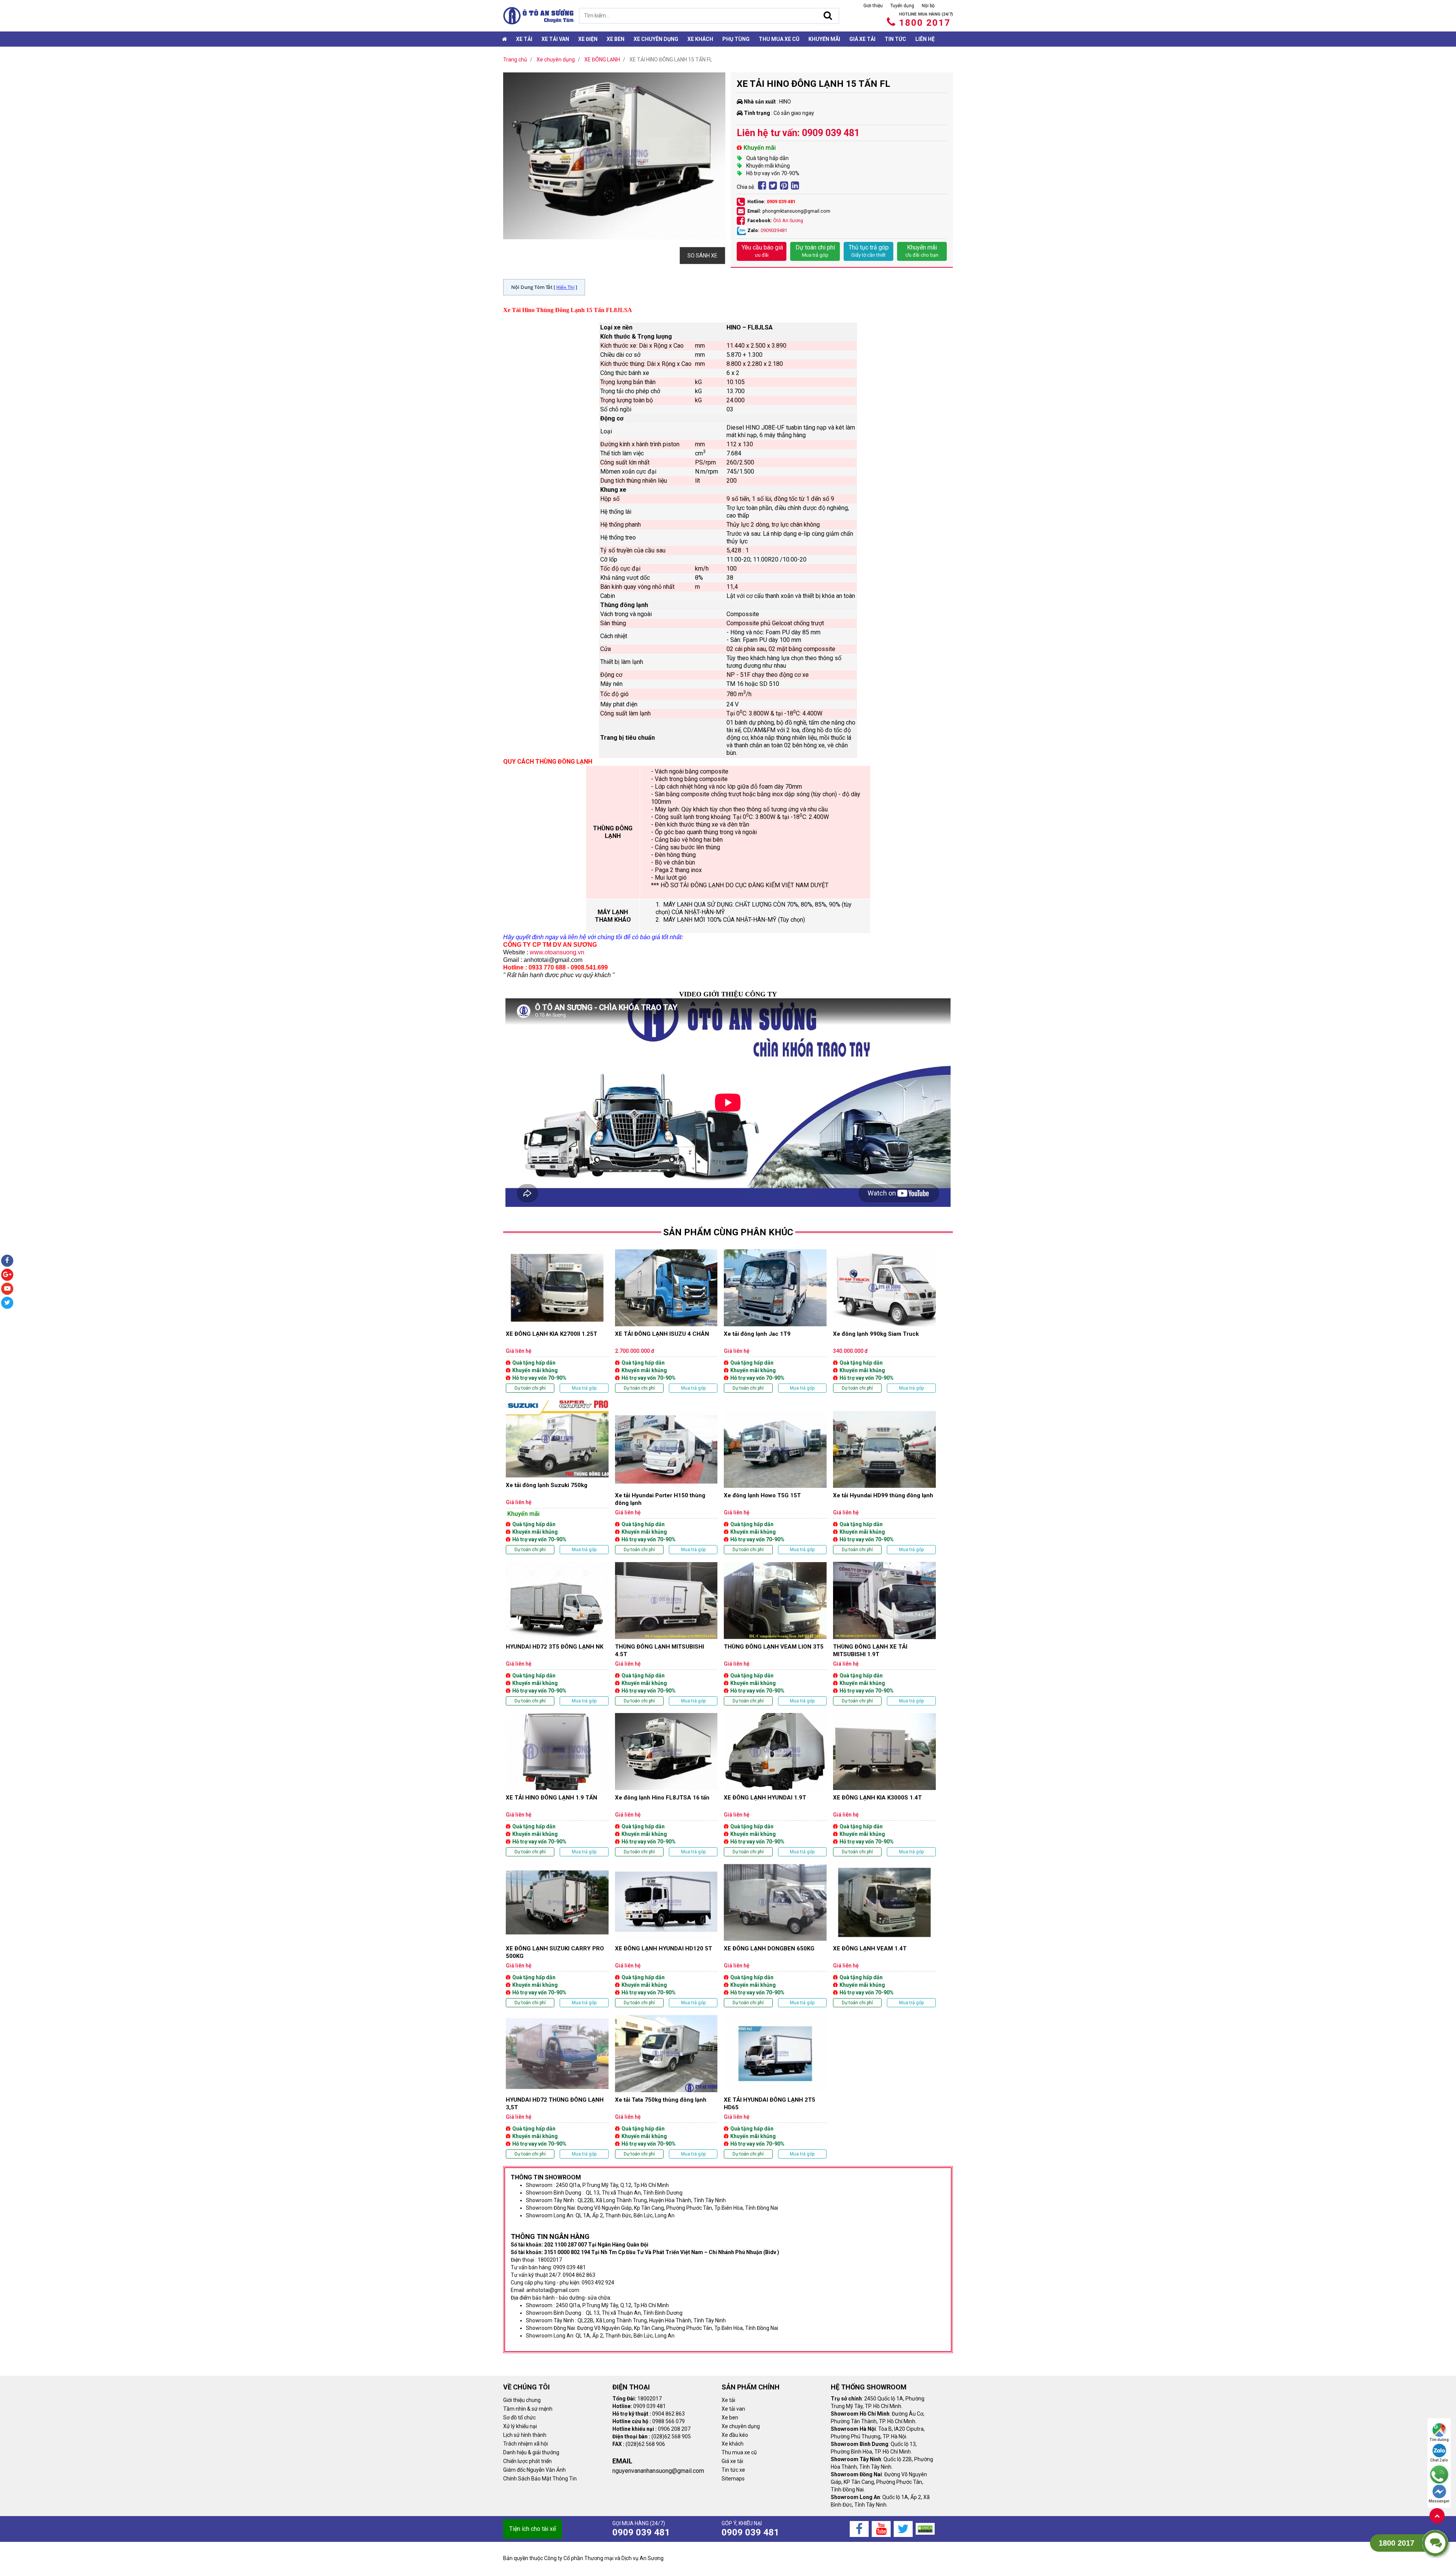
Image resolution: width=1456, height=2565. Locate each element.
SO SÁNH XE (702, 256)
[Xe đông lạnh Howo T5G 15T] (775, 1483)
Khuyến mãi (824, 39)
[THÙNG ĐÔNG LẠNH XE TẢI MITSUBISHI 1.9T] (884, 1633)
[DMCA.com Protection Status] (925, 2528)
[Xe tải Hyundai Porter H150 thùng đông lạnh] (666, 1483)
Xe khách (700, 39)
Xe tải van (733, 2409)
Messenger (1439, 2501)
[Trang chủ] (504, 39)
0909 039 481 (781, 202)
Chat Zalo (1439, 2460)
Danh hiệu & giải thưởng (531, 2452)
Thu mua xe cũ (779, 39)
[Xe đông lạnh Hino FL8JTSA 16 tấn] (666, 1785)
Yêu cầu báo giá (762, 251)
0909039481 (774, 230)
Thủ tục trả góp (869, 251)
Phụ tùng (736, 39)
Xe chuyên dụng (656, 39)
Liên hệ (925, 39)
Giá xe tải (862, 39)
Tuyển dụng (902, 6)
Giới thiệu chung (522, 2400)
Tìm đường (1439, 2440)
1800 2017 (925, 23)
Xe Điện (588, 39)
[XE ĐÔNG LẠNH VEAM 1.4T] (884, 1936)
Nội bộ (928, 6)
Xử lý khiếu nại (520, 2426)
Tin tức (895, 39)
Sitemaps (733, 2479)
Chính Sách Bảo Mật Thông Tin (540, 2479)
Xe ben (616, 39)
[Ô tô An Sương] (538, 16)
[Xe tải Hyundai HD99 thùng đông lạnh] (884, 1483)
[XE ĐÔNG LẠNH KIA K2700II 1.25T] (557, 1321)
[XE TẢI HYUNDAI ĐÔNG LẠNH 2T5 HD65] (775, 2087)
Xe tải (524, 39)
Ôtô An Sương (788, 220)
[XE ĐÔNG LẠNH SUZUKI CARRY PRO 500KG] (557, 1936)
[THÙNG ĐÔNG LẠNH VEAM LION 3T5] (775, 1633)
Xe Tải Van (555, 39)
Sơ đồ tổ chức (519, 2418)
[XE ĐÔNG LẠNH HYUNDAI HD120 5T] (666, 1936)
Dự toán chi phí (815, 251)
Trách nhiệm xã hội (526, 2444)
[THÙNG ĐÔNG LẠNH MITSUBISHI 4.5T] (666, 1633)
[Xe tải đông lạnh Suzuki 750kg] (557, 1477)
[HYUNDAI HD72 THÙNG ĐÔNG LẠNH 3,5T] (557, 2087)
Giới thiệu (873, 6)
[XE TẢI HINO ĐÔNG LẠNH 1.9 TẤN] (557, 1785)
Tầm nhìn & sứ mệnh (528, 2409)
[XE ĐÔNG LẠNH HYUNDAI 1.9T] (775, 1785)
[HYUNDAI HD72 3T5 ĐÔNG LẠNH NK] (557, 1633)
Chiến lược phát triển (527, 2461)
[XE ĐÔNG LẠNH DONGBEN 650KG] (775, 1936)
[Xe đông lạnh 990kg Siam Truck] (884, 1321)
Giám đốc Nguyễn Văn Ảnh (534, 2470)
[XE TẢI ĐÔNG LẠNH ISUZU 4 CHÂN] (666, 1321)
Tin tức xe (733, 2470)
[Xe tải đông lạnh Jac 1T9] (775, 1321)
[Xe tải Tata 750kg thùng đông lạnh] (666, 2087)
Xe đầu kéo (735, 2435)
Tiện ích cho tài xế (533, 2529)
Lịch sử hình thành (525, 2435)
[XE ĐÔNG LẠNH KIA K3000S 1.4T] (884, 1785)
